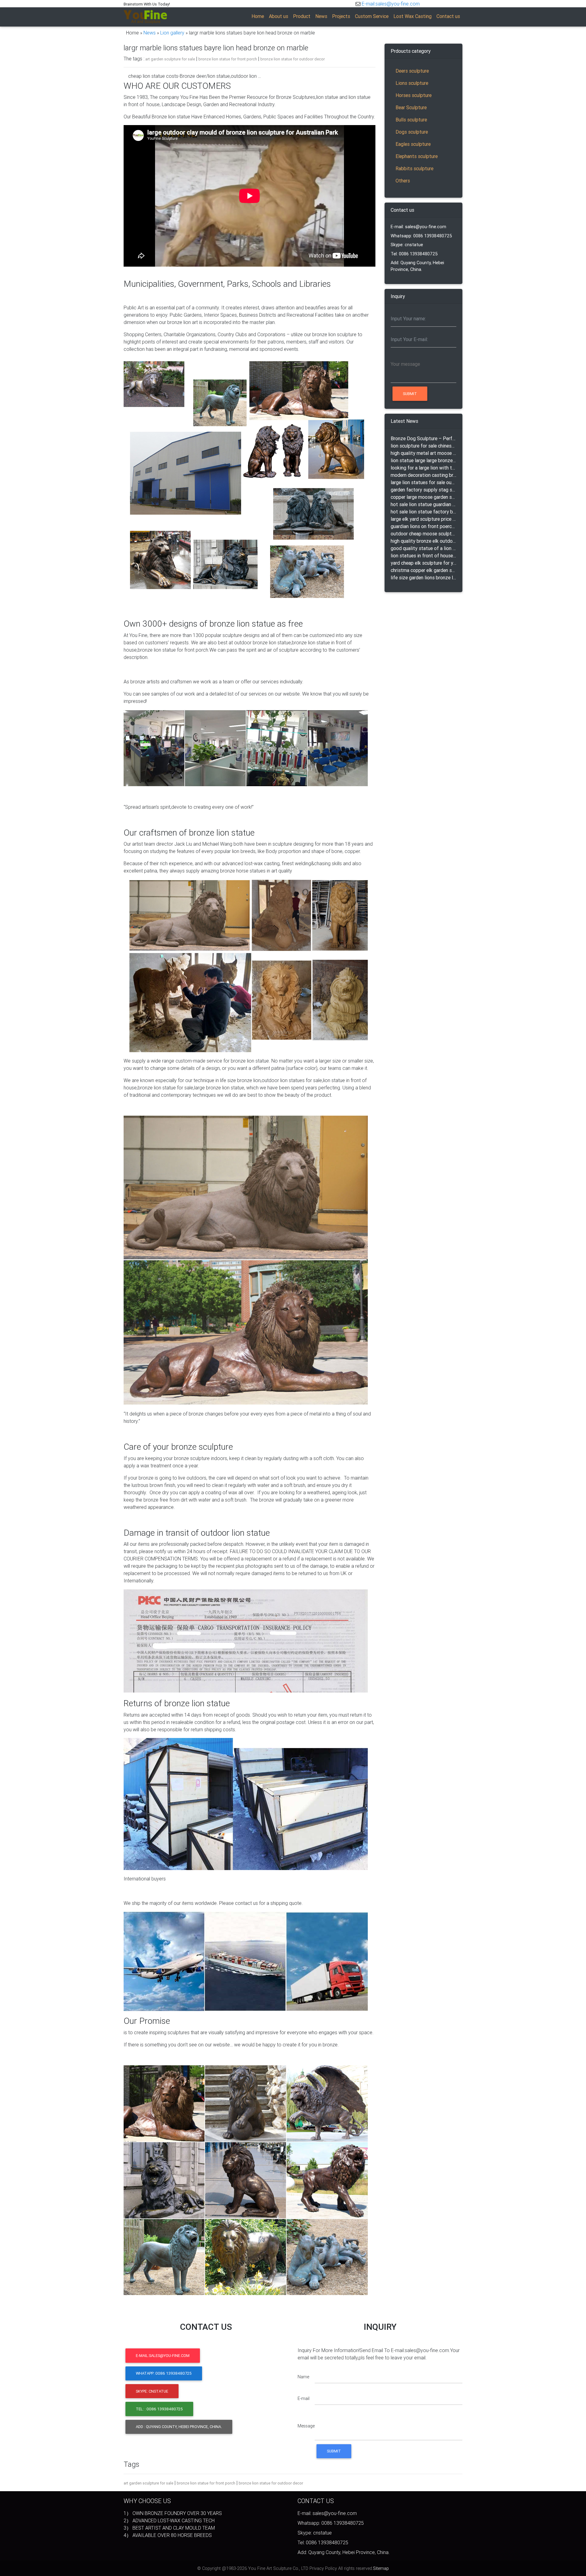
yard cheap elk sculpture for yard (423, 563)
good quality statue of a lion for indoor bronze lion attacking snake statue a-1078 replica (423, 548)
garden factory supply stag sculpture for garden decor (423, 490)
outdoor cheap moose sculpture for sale (423, 534)
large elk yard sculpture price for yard (423, 519)
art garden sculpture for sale (170, 59)
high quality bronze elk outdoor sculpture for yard (423, 541)
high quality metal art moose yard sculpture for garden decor (423, 453)
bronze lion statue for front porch (228, 59)
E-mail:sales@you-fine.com (391, 4)
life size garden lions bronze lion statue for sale (423, 577)
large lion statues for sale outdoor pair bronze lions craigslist (423, 482)
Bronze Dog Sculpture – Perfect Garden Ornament (423, 438)
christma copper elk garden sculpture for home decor (423, 570)
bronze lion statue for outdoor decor (293, 59)
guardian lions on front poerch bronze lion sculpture (423, 526)
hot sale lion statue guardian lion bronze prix (423, 504)
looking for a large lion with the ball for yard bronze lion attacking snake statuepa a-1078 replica (423, 468)
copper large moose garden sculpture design (423, 497)
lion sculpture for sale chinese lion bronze (423, 446)
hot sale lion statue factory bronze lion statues (423, 512)
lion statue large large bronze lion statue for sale (423, 460)
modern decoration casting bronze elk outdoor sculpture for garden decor (423, 475)
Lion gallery (172, 33)
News (150, 33)
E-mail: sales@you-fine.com (418, 227)
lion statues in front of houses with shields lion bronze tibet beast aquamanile (423, 556)
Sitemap (381, 2568)
